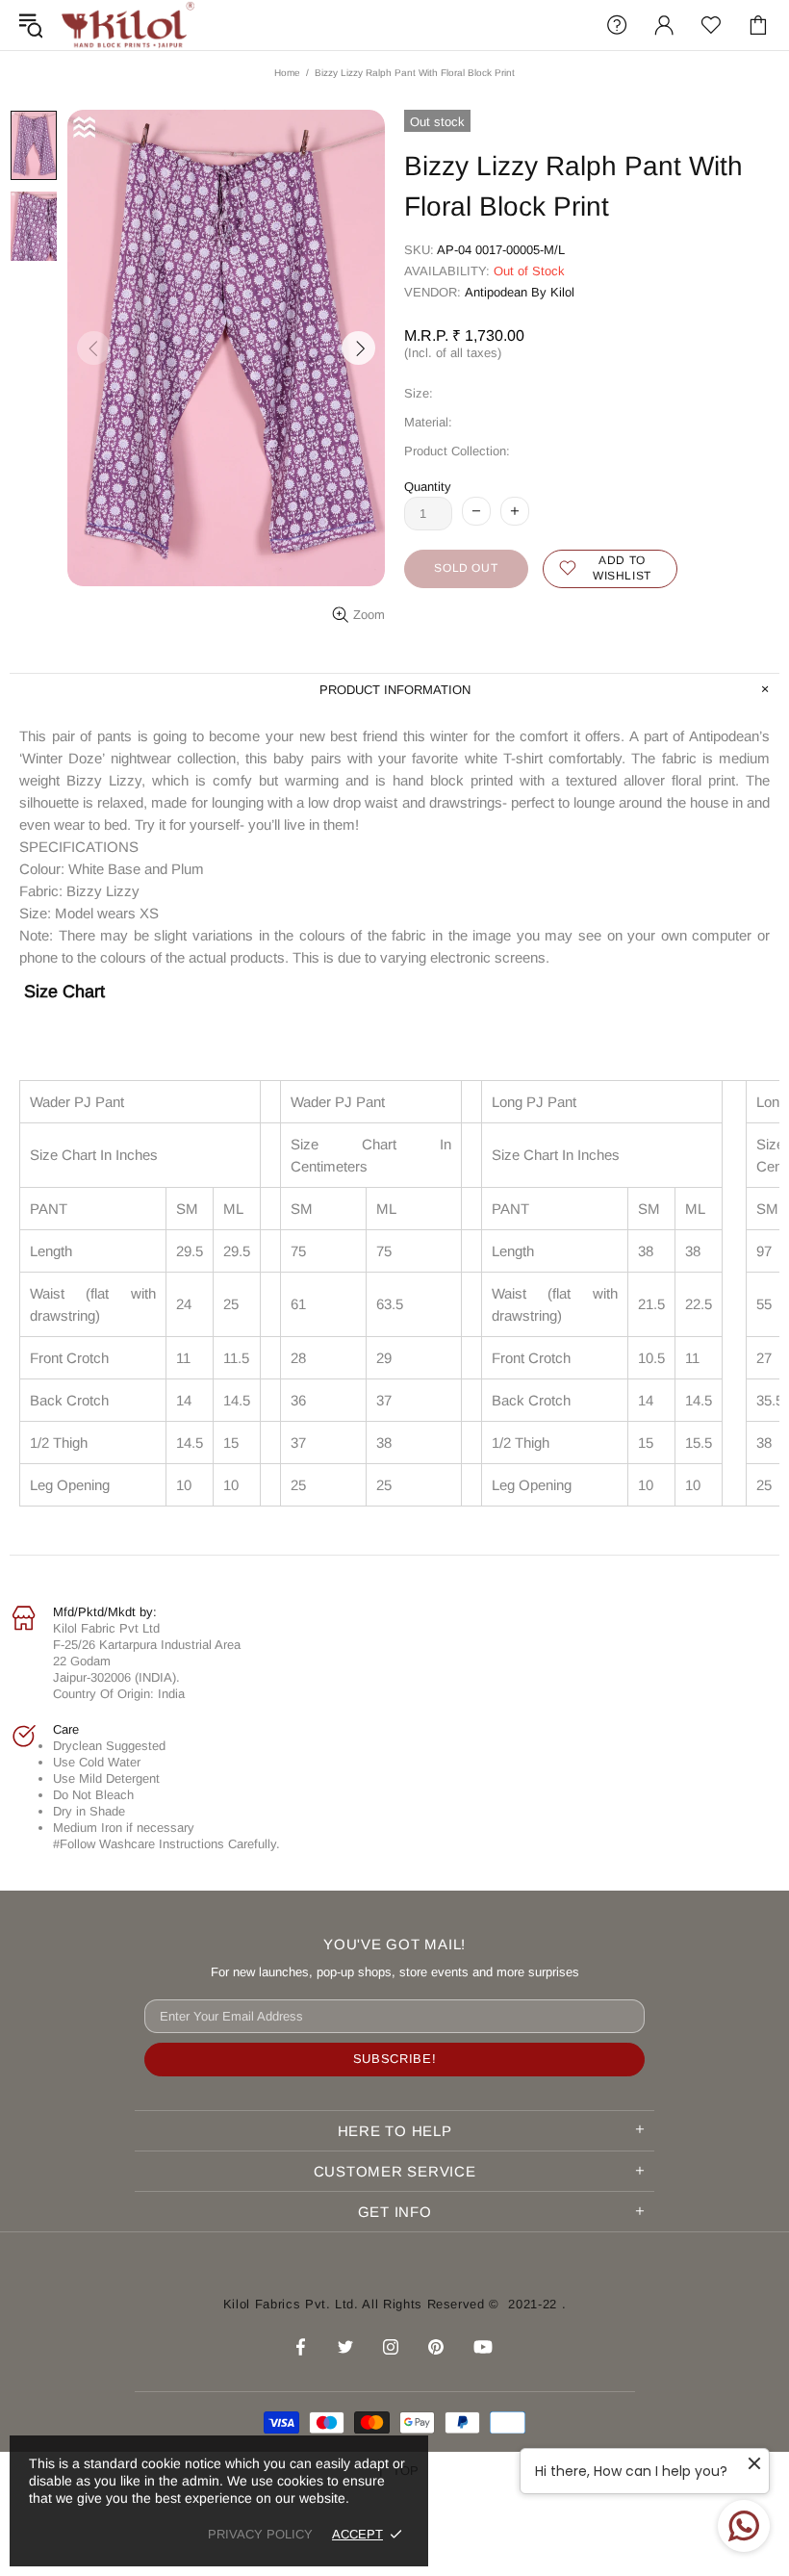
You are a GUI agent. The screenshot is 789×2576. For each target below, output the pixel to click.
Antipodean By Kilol (520, 292)
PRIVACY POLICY (260, 2534)
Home (287, 73)
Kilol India (128, 25)
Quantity (428, 487)
